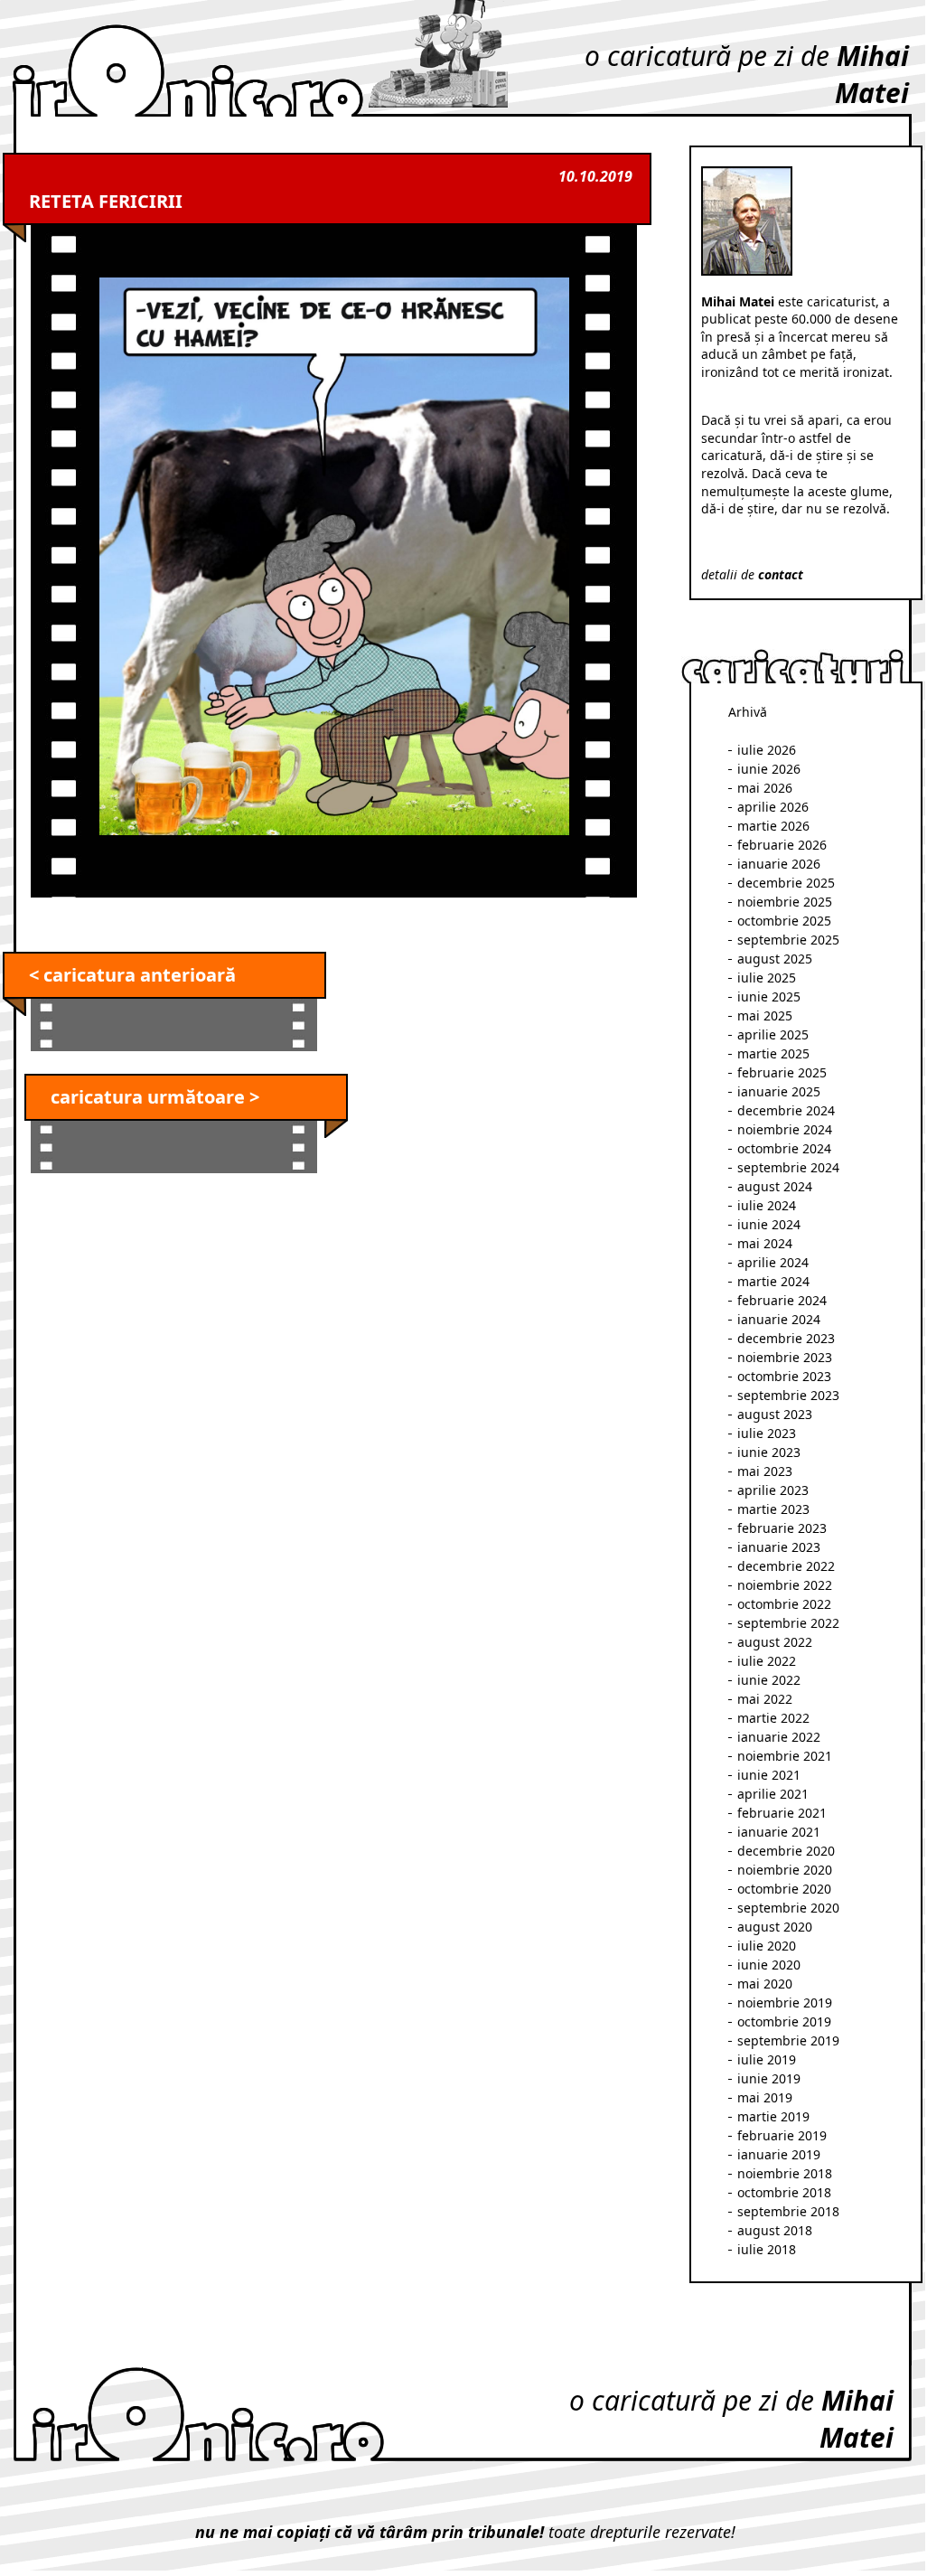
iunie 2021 (769, 1775)
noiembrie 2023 (785, 1357)
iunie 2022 (769, 1680)
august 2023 (775, 1414)
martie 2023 (773, 1509)
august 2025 (775, 959)
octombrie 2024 (784, 1148)
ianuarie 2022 (779, 1737)
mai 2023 (765, 1471)
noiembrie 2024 (785, 1129)
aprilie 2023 (773, 1490)
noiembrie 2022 (785, 1585)
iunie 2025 (769, 997)
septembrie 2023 (788, 1395)
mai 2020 (765, 1984)
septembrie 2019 (788, 2040)
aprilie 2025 (773, 1034)
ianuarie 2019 (779, 2154)
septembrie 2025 (788, 940)
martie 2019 (773, 2116)
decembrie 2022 (786, 1566)
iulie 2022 (767, 1661)
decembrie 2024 (786, 1110)
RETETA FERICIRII (106, 201)
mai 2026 (765, 788)
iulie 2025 (767, 978)
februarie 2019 (782, 2135)
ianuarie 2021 (779, 1832)
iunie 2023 (769, 1452)
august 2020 (775, 1927)
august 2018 (775, 2230)
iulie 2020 (767, 1946)
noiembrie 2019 (785, 2003)
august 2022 (775, 1642)
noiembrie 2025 (785, 902)
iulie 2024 (767, 1205)
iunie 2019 (769, 2078)
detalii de (752, 574)
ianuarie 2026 (779, 864)
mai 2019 (765, 2097)
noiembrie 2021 (785, 1756)
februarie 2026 (782, 845)
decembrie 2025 (786, 883)
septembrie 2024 (788, 1167)
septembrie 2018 (788, 2211)
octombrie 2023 (784, 1376)
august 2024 (775, 1186)
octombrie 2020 (784, 1889)
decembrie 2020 (786, 1851)
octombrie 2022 (784, 1604)
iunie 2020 (769, 1965)
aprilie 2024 (773, 1262)
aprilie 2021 (773, 1794)
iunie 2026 (769, 769)
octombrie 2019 (784, 2021)
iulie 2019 (767, 2059)
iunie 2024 (769, 1224)
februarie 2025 (782, 1072)
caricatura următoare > (155, 1097)
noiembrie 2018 (785, 2173)
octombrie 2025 (784, 921)
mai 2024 (765, 1243)
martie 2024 (773, 1281)
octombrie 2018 (784, 2192)
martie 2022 (773, 1718)
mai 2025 (765, 1015)
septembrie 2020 (788, 1908)
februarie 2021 (782, 1813)
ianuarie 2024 (779, 1319)
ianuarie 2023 (779, 1547)
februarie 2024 (782, 1300)
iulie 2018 (767, 2249)
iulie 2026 (767, 750)
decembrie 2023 (786, 1338)
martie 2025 (773, 1053)
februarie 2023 (782, 1528)
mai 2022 (765, 1699)
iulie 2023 (767, 1433)
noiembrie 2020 (785, 1870)
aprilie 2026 (773, 807)
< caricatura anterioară (132, 975)
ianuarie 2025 (779, 1091)
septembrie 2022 (788, 1623)
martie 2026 (773, 826)
